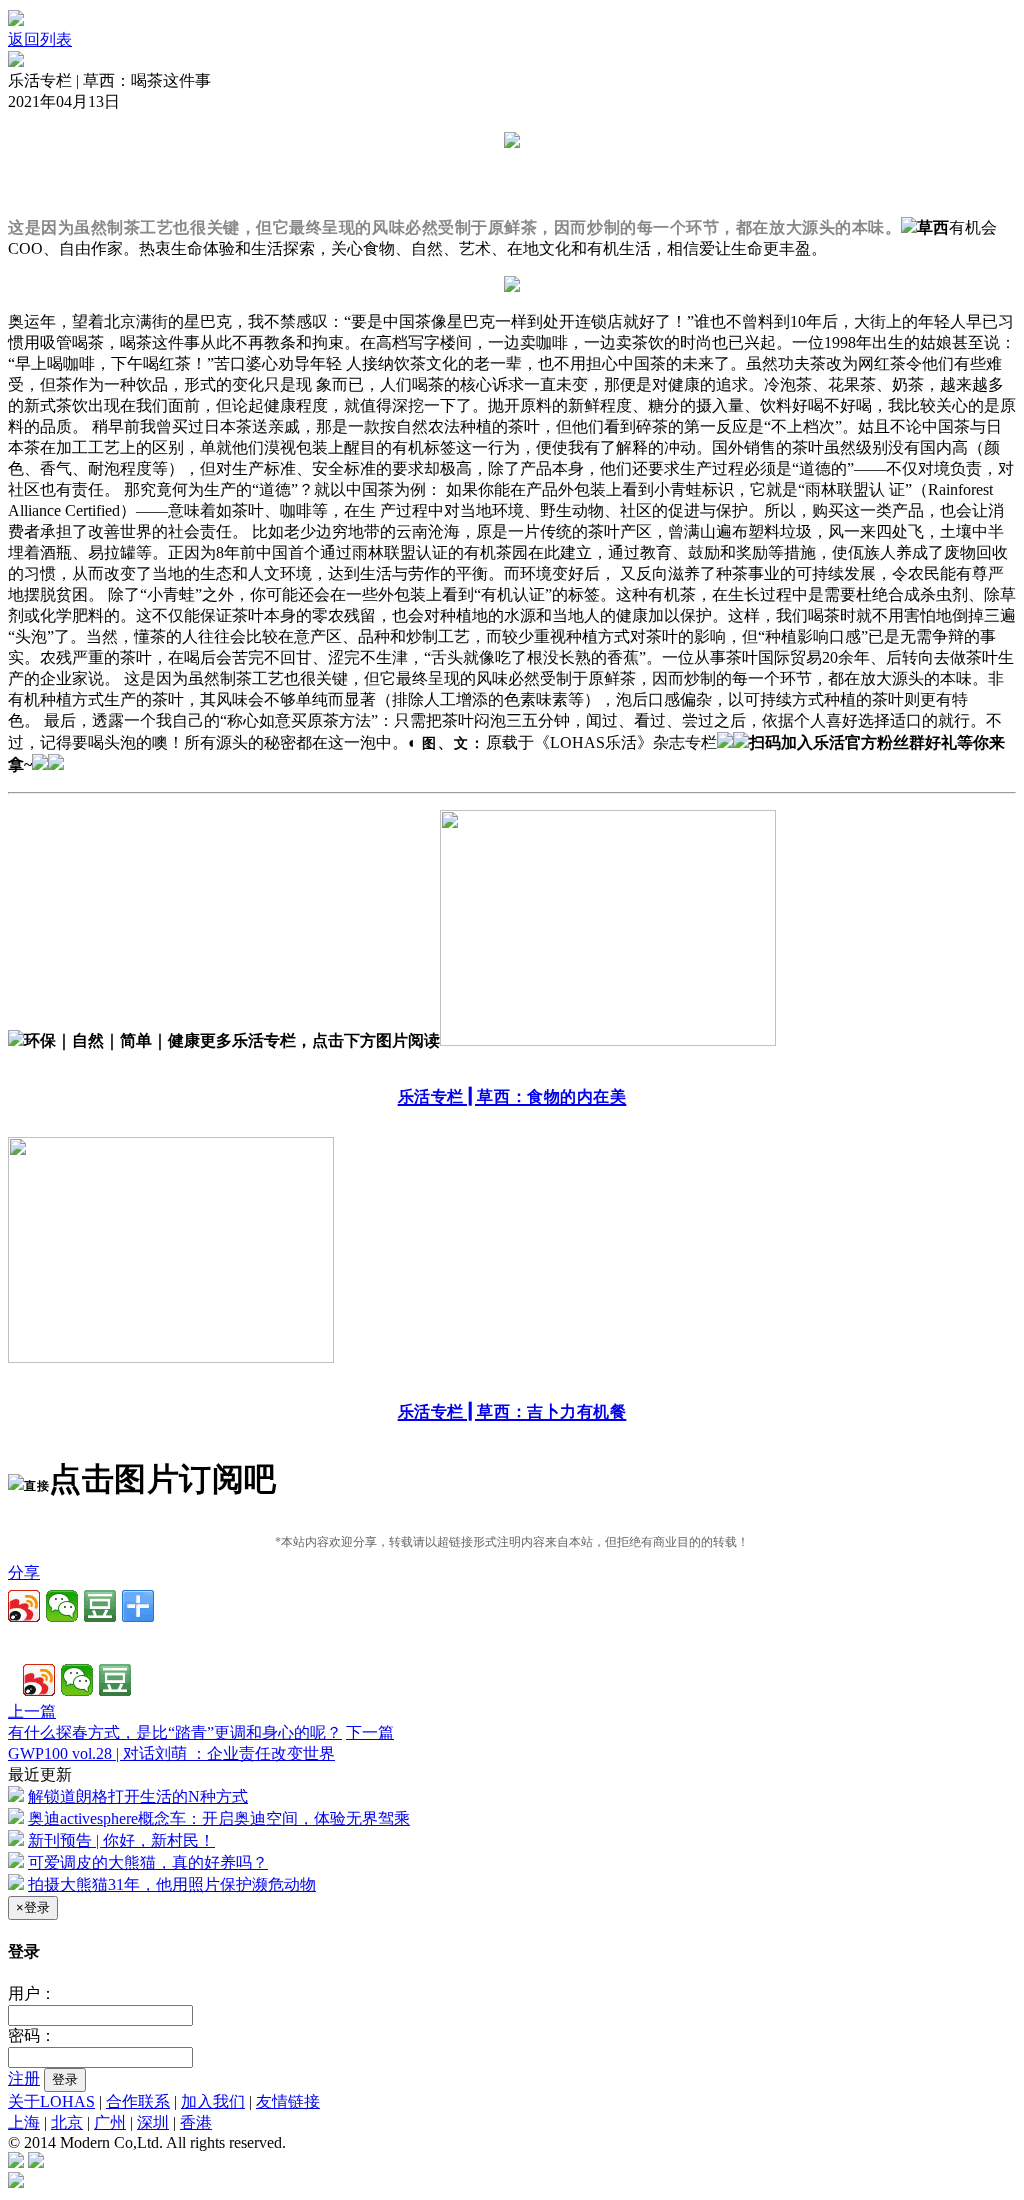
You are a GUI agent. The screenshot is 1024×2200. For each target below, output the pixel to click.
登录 (65, 2079)
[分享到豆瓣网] (100, 1606)
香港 (196, 2122)
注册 (24, 2078)
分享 (24, 1572)
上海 (24, 2122)
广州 (110, 2122)
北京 (67, 2122)
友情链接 (288, 2101)
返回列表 (40, 39)
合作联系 (138, 2101)
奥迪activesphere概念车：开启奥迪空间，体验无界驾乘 (219, 1818)
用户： (32, 1993)
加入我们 (213, 2101)
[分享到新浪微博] (24, 1606)
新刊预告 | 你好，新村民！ (121, 1840)
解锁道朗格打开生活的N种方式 (138, 1796)
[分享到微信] (62, 1606)
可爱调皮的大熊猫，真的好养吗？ (148, 1862)
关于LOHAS (51, 2101)
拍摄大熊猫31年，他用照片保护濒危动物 (172, 1884)
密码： (32, 2035)
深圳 (153, 2122)
